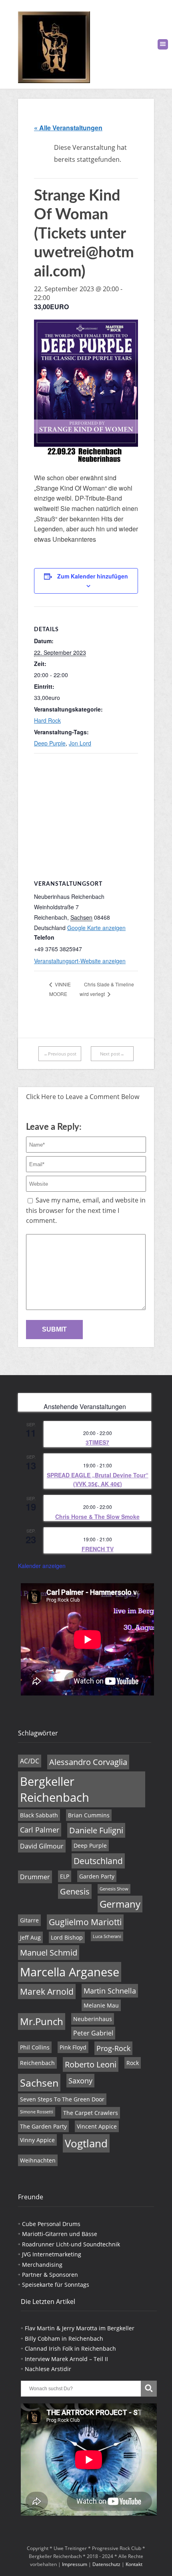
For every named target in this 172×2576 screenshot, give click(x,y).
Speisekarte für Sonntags (56, 2285)
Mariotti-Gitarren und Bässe (60, 2234)
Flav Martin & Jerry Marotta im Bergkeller (80, 2328)
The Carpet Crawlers (91, 2113)
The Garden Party (43, 2126)
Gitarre (29, 1920)
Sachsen (39, 2083)
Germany (120, 1904)
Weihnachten (38, 2160)
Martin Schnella (110, 1991)
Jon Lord (80, 743)
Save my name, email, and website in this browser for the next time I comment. (86, 1210)
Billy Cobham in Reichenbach (64, 2338)
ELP (65, 1876)
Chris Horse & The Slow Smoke (97, 1517)
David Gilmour (42, 1846)
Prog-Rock (113, 2048)
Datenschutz (106, 2564)
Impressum (75, 2564)
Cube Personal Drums (51, 2224)
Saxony (80, 2081)
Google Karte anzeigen (96, 928)
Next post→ (112, 1054)
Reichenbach (37, 2063)
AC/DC (30, 1761)
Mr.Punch (42, 2021)
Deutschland (98, 1861)
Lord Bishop (67, 1937)
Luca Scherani (107, 1936)
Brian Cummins (89, 1815)
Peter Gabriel (93, 2033)
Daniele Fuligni (96, 1830)
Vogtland (86, 2143)
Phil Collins (35, 2047)
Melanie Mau (101, 2005)
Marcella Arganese (70, 1972)
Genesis (75, 1891)
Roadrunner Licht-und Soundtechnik (71, 2244)
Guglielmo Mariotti (85, 1922)
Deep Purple (50, 743)
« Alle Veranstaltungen (68, 128)
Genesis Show (114, 1889)
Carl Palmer (40, 1830)
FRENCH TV (98, 1549)
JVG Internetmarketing (52, 2254)
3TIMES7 (97, 1442)
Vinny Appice (37, 2140)
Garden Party (97, 1876)
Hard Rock (47, 720)
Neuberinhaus (93, 2019)
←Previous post (60, 1054)
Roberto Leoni (91, 2064)
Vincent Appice (97, 2126)
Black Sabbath (39, 1815)
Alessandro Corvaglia (88, 1762)
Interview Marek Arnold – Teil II (66, 2359)
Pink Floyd (73, 2047)
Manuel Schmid (49, 1953)
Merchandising (42, 2265)
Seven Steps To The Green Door (62, 2099)
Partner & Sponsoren (50, 2275)
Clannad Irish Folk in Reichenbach (70, 2348)
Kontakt (134, 2564)
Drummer (35, 1877)
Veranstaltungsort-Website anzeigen (80, 961)
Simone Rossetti (37, 2112)
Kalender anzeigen (42, 1566)
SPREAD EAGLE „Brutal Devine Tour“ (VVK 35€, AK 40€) (98, 1480)
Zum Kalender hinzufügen (93, 576)
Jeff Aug (30, 1937)
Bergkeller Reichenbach (55, 1789)
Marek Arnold (47, 1992)
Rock (133, 2063)
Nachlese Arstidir (48, 2369)
